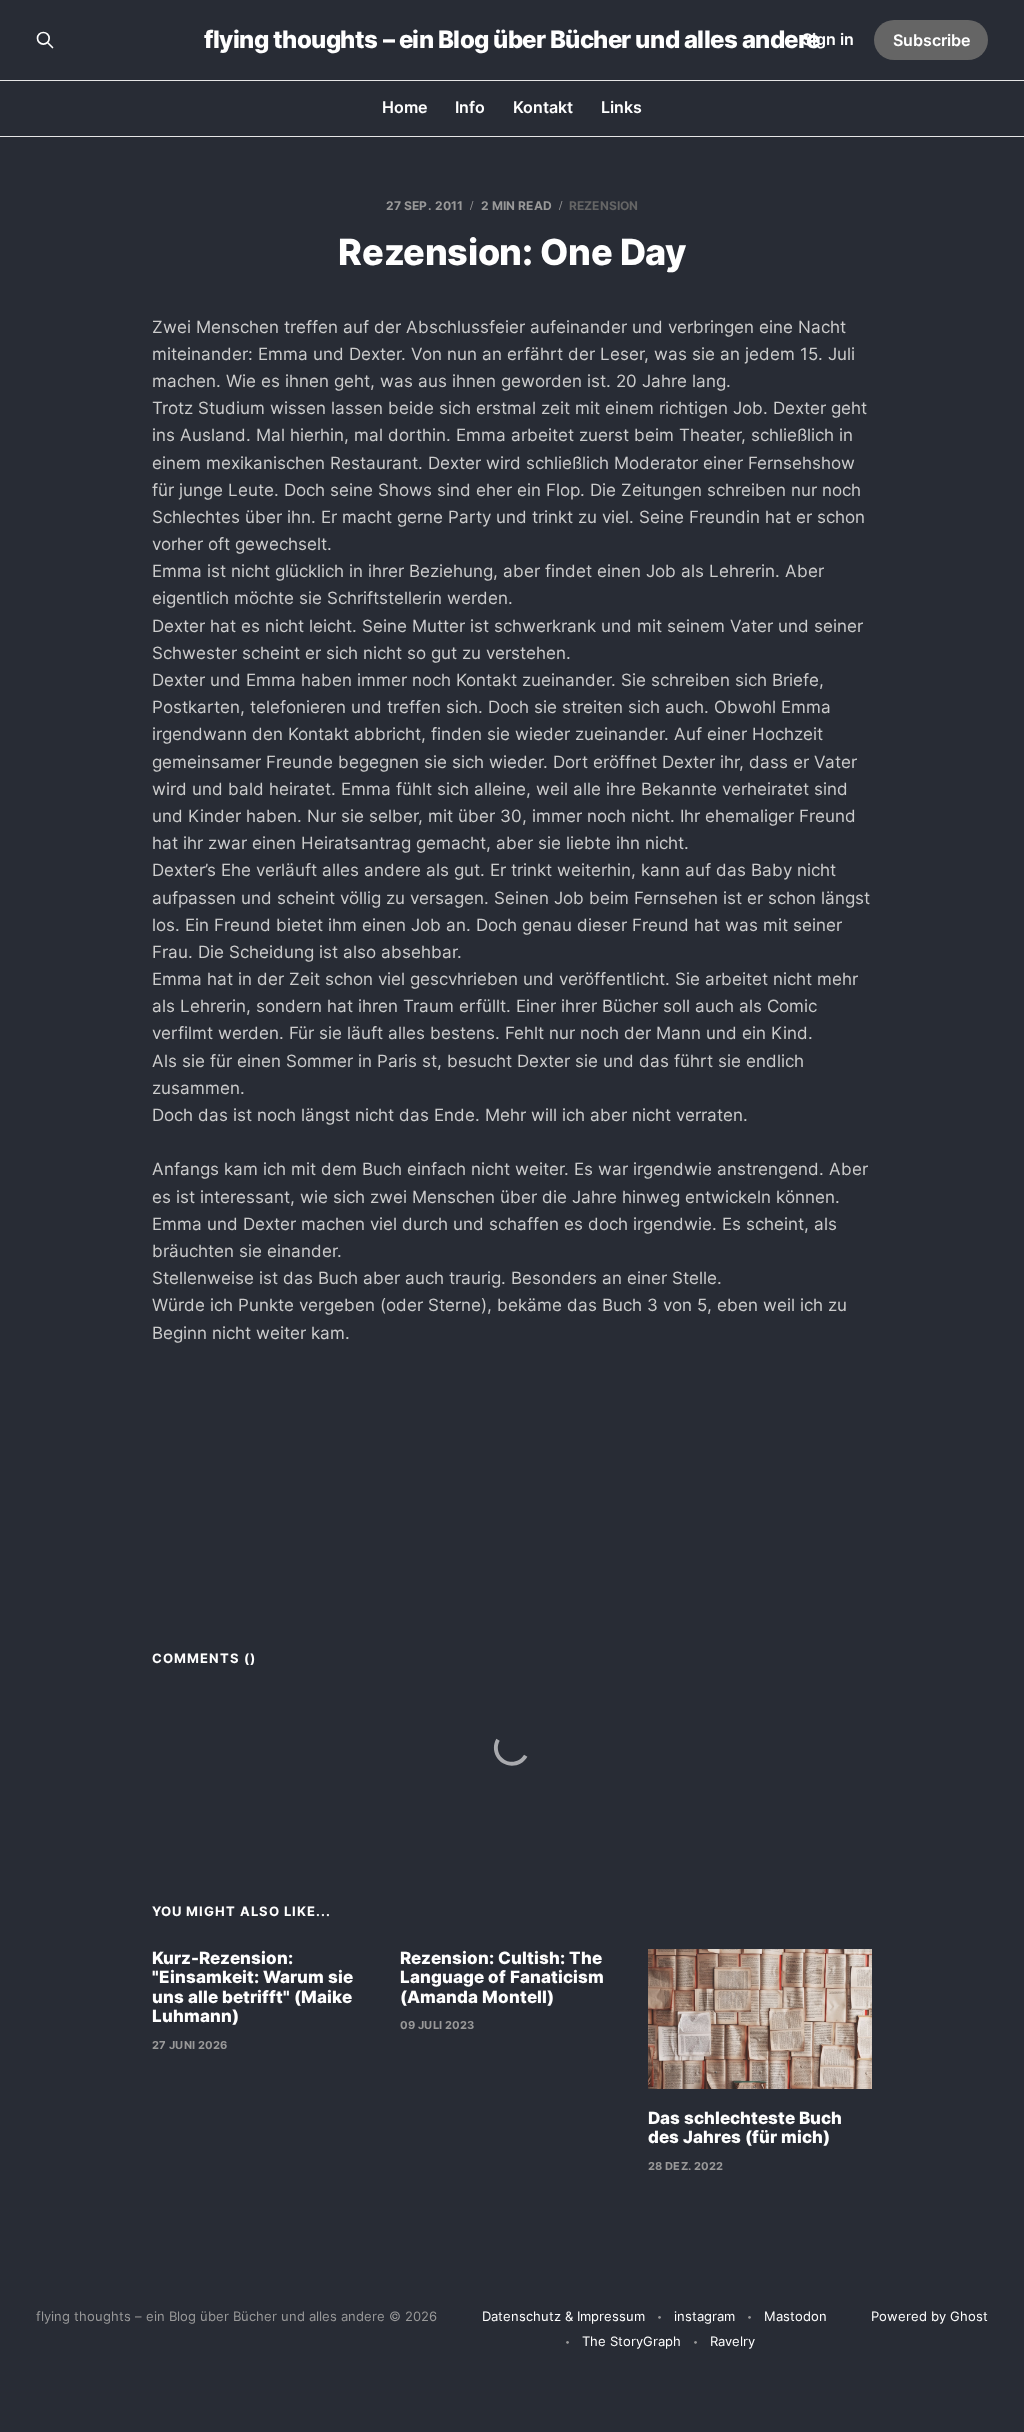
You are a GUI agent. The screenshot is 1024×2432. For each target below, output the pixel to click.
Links (621, 107)
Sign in (828, 39)
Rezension (603, 205)
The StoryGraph (631, 2341)
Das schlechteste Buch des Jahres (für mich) (745, 2128)
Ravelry (732, 2341)
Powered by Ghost (929, 2316)
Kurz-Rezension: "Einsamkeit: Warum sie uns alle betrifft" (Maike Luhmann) (252, 1987)
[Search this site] (45, 40)
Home (404, 107)
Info (470, 107)
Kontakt (543, 107)
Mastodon (795, 2316)
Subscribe (931, 40)
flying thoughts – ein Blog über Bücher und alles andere (512, 40)
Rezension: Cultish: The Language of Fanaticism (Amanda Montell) (502, 1977)
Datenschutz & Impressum (563, 2316)
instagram (704, 2316)
